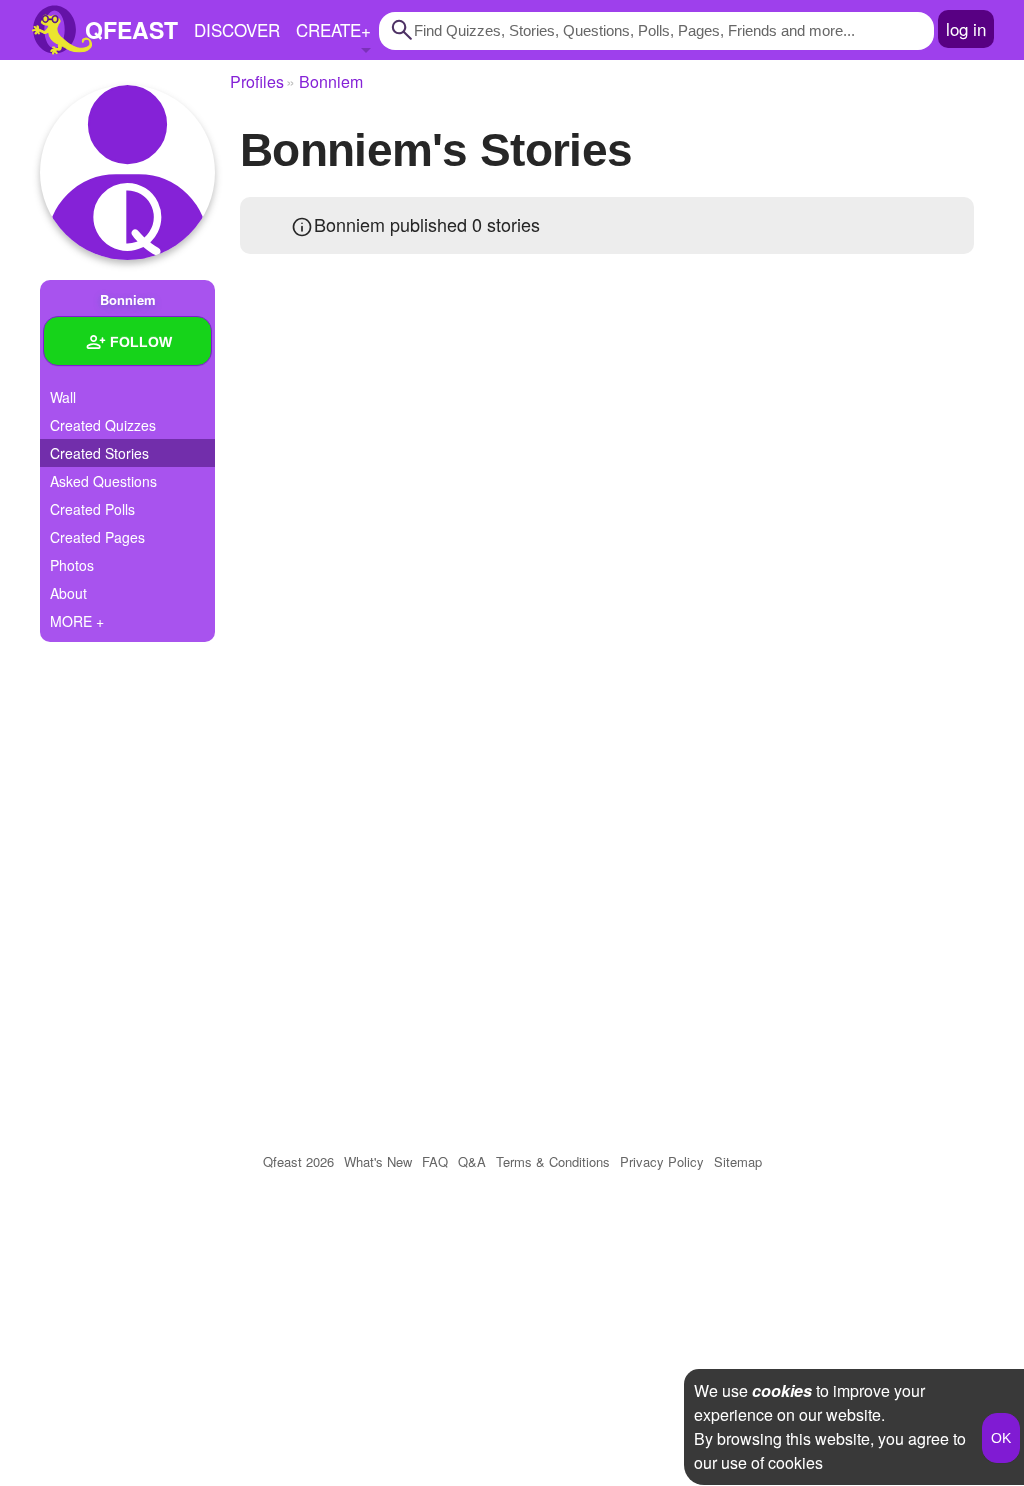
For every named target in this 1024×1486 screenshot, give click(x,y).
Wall (63, 397)
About (68, 593)
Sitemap (738, 1161)
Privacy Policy (662, 1161)
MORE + (77, 621)
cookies (782, 1390)
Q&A (472, 1161)
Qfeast (298, 1161)
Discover (237, 29)
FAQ (435, 1161)
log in (966, 28)
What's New (378, 1161)
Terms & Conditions (553, 1161)
